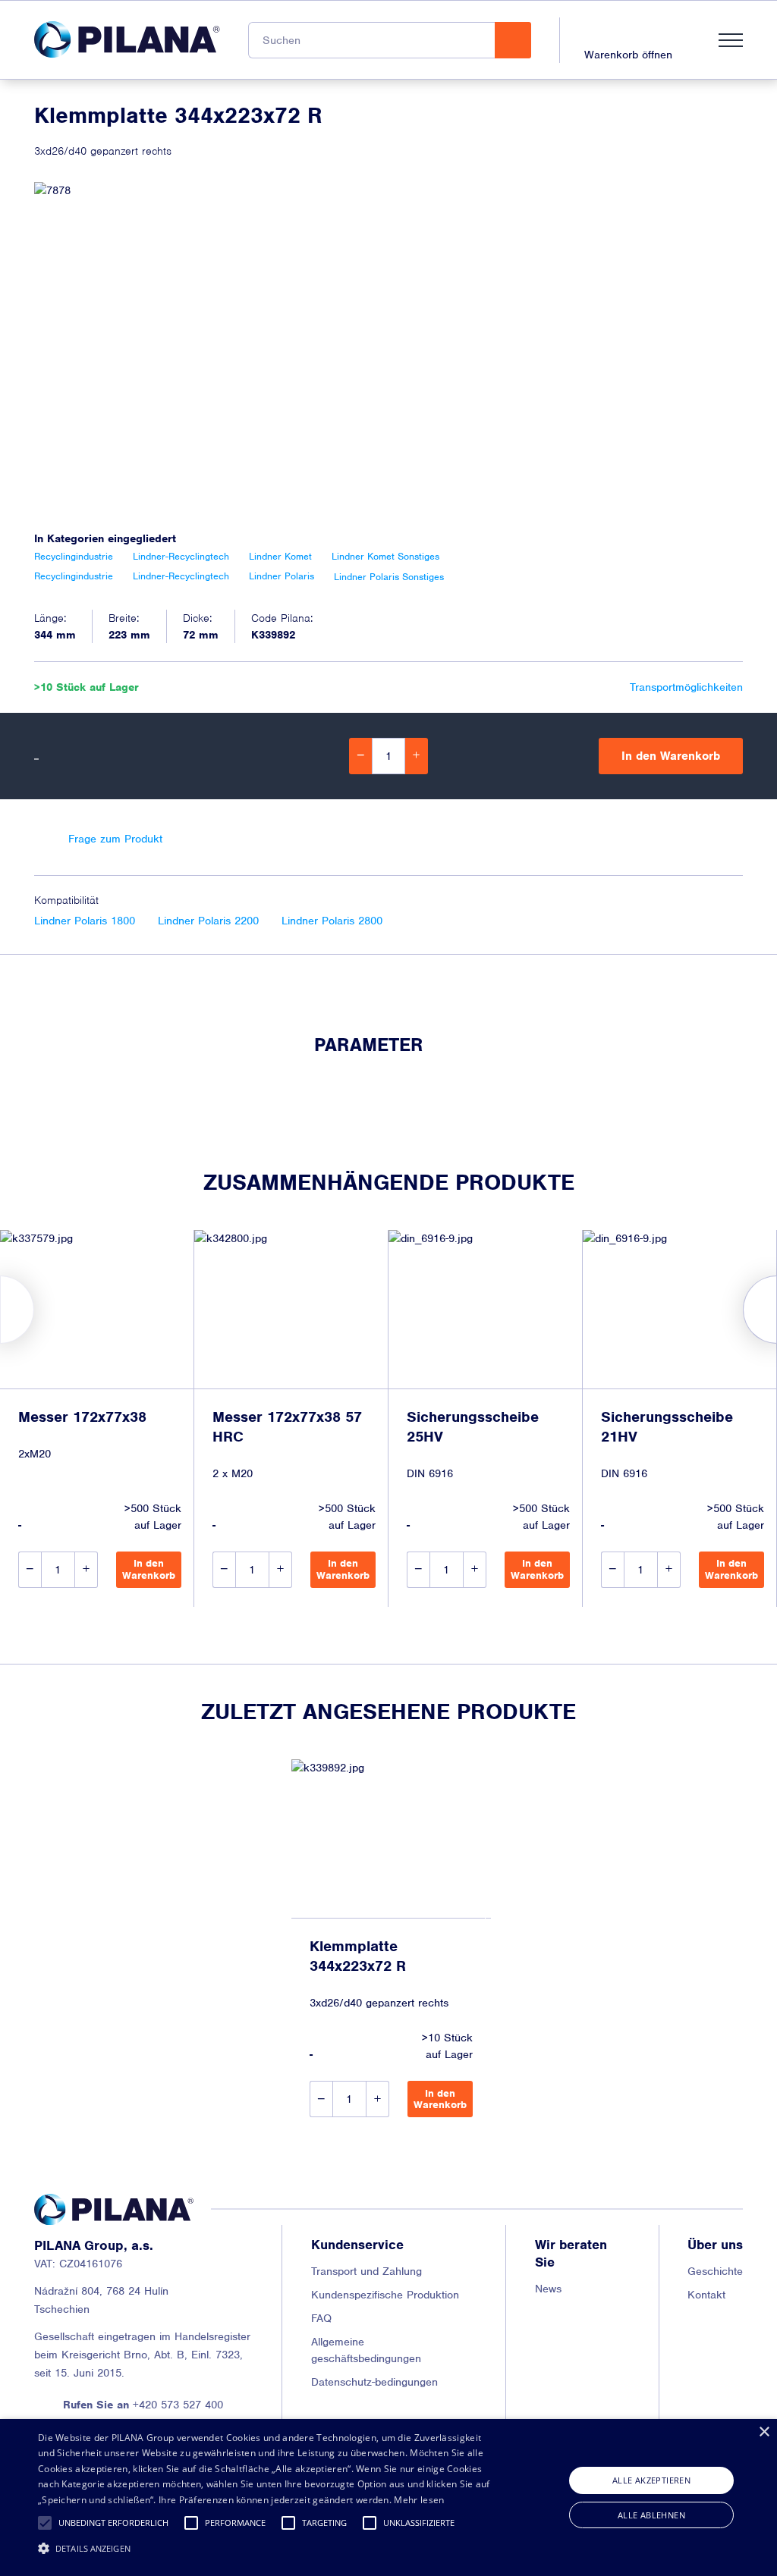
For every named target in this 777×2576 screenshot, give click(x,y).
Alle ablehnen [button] (651, 2515)
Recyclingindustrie (74, 556)
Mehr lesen (419, 2500)
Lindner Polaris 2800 (332, 921)
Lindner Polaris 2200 (208, 921)
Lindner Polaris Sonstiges (389, 577)
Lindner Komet (280, 556)
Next (777, 1310)
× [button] (764, 2432)
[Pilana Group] (127, 39)
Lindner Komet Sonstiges (385, 556)
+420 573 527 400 (143, 2405)
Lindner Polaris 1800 (85, 921)
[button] (45, 2523)
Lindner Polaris (282, 577)
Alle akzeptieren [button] (651, 2480)
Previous (0, 1310)
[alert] (388, 2498)
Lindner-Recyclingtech (181, 556)
